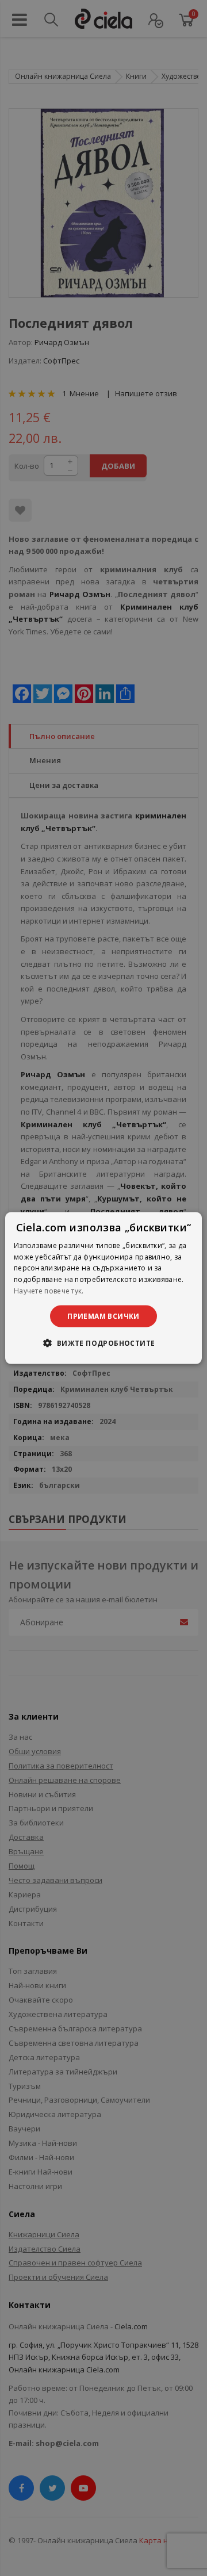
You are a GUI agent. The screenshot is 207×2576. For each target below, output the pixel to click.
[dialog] (103, 1288)
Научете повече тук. (49, 1291)
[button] (103, 1343)
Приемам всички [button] (103, 1316)
